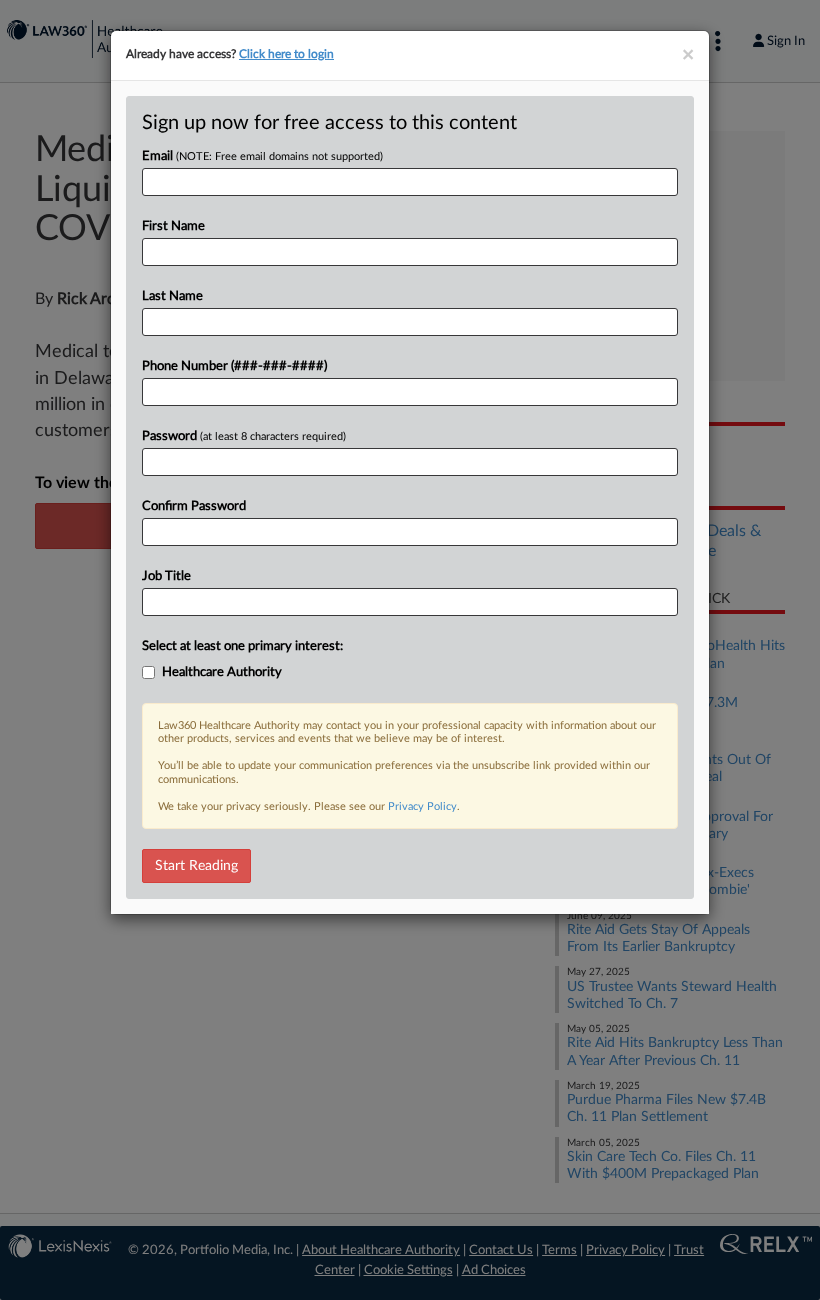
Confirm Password (194, 506)
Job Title (166, 576)
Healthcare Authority (222, 672)
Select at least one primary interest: (242, 646)
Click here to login (286, 54)
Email (262, 156)
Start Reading (196, 866)
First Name (173, 226)
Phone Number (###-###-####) (234, 366)
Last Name (172, 296)
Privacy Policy (422, 806)
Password (244, 436)
